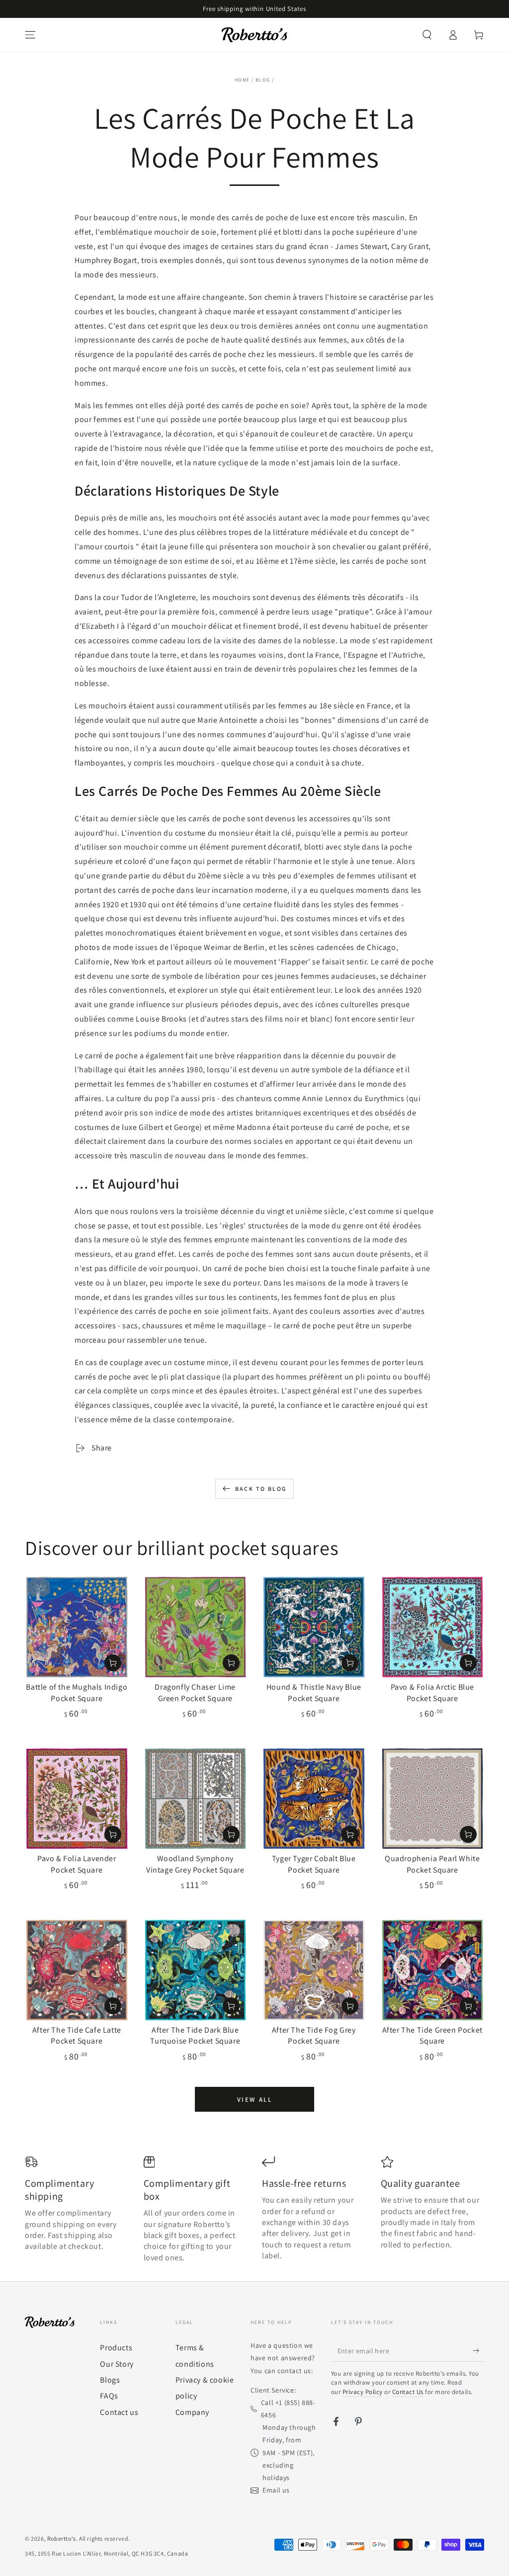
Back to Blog (261, 1489)
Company (192, 2412)
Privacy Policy (363, 2392)
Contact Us (408, 2392)
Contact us (119, 2412)
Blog (263, 80)
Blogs (110, 2380)
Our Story (117, 2364)
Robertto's (62, 2538)
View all (255, 2100)
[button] (427, 35)
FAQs (109, 2396)
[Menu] (30, 35)
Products (116, 2348)
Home (242, 80)
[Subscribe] (478, 2350)
